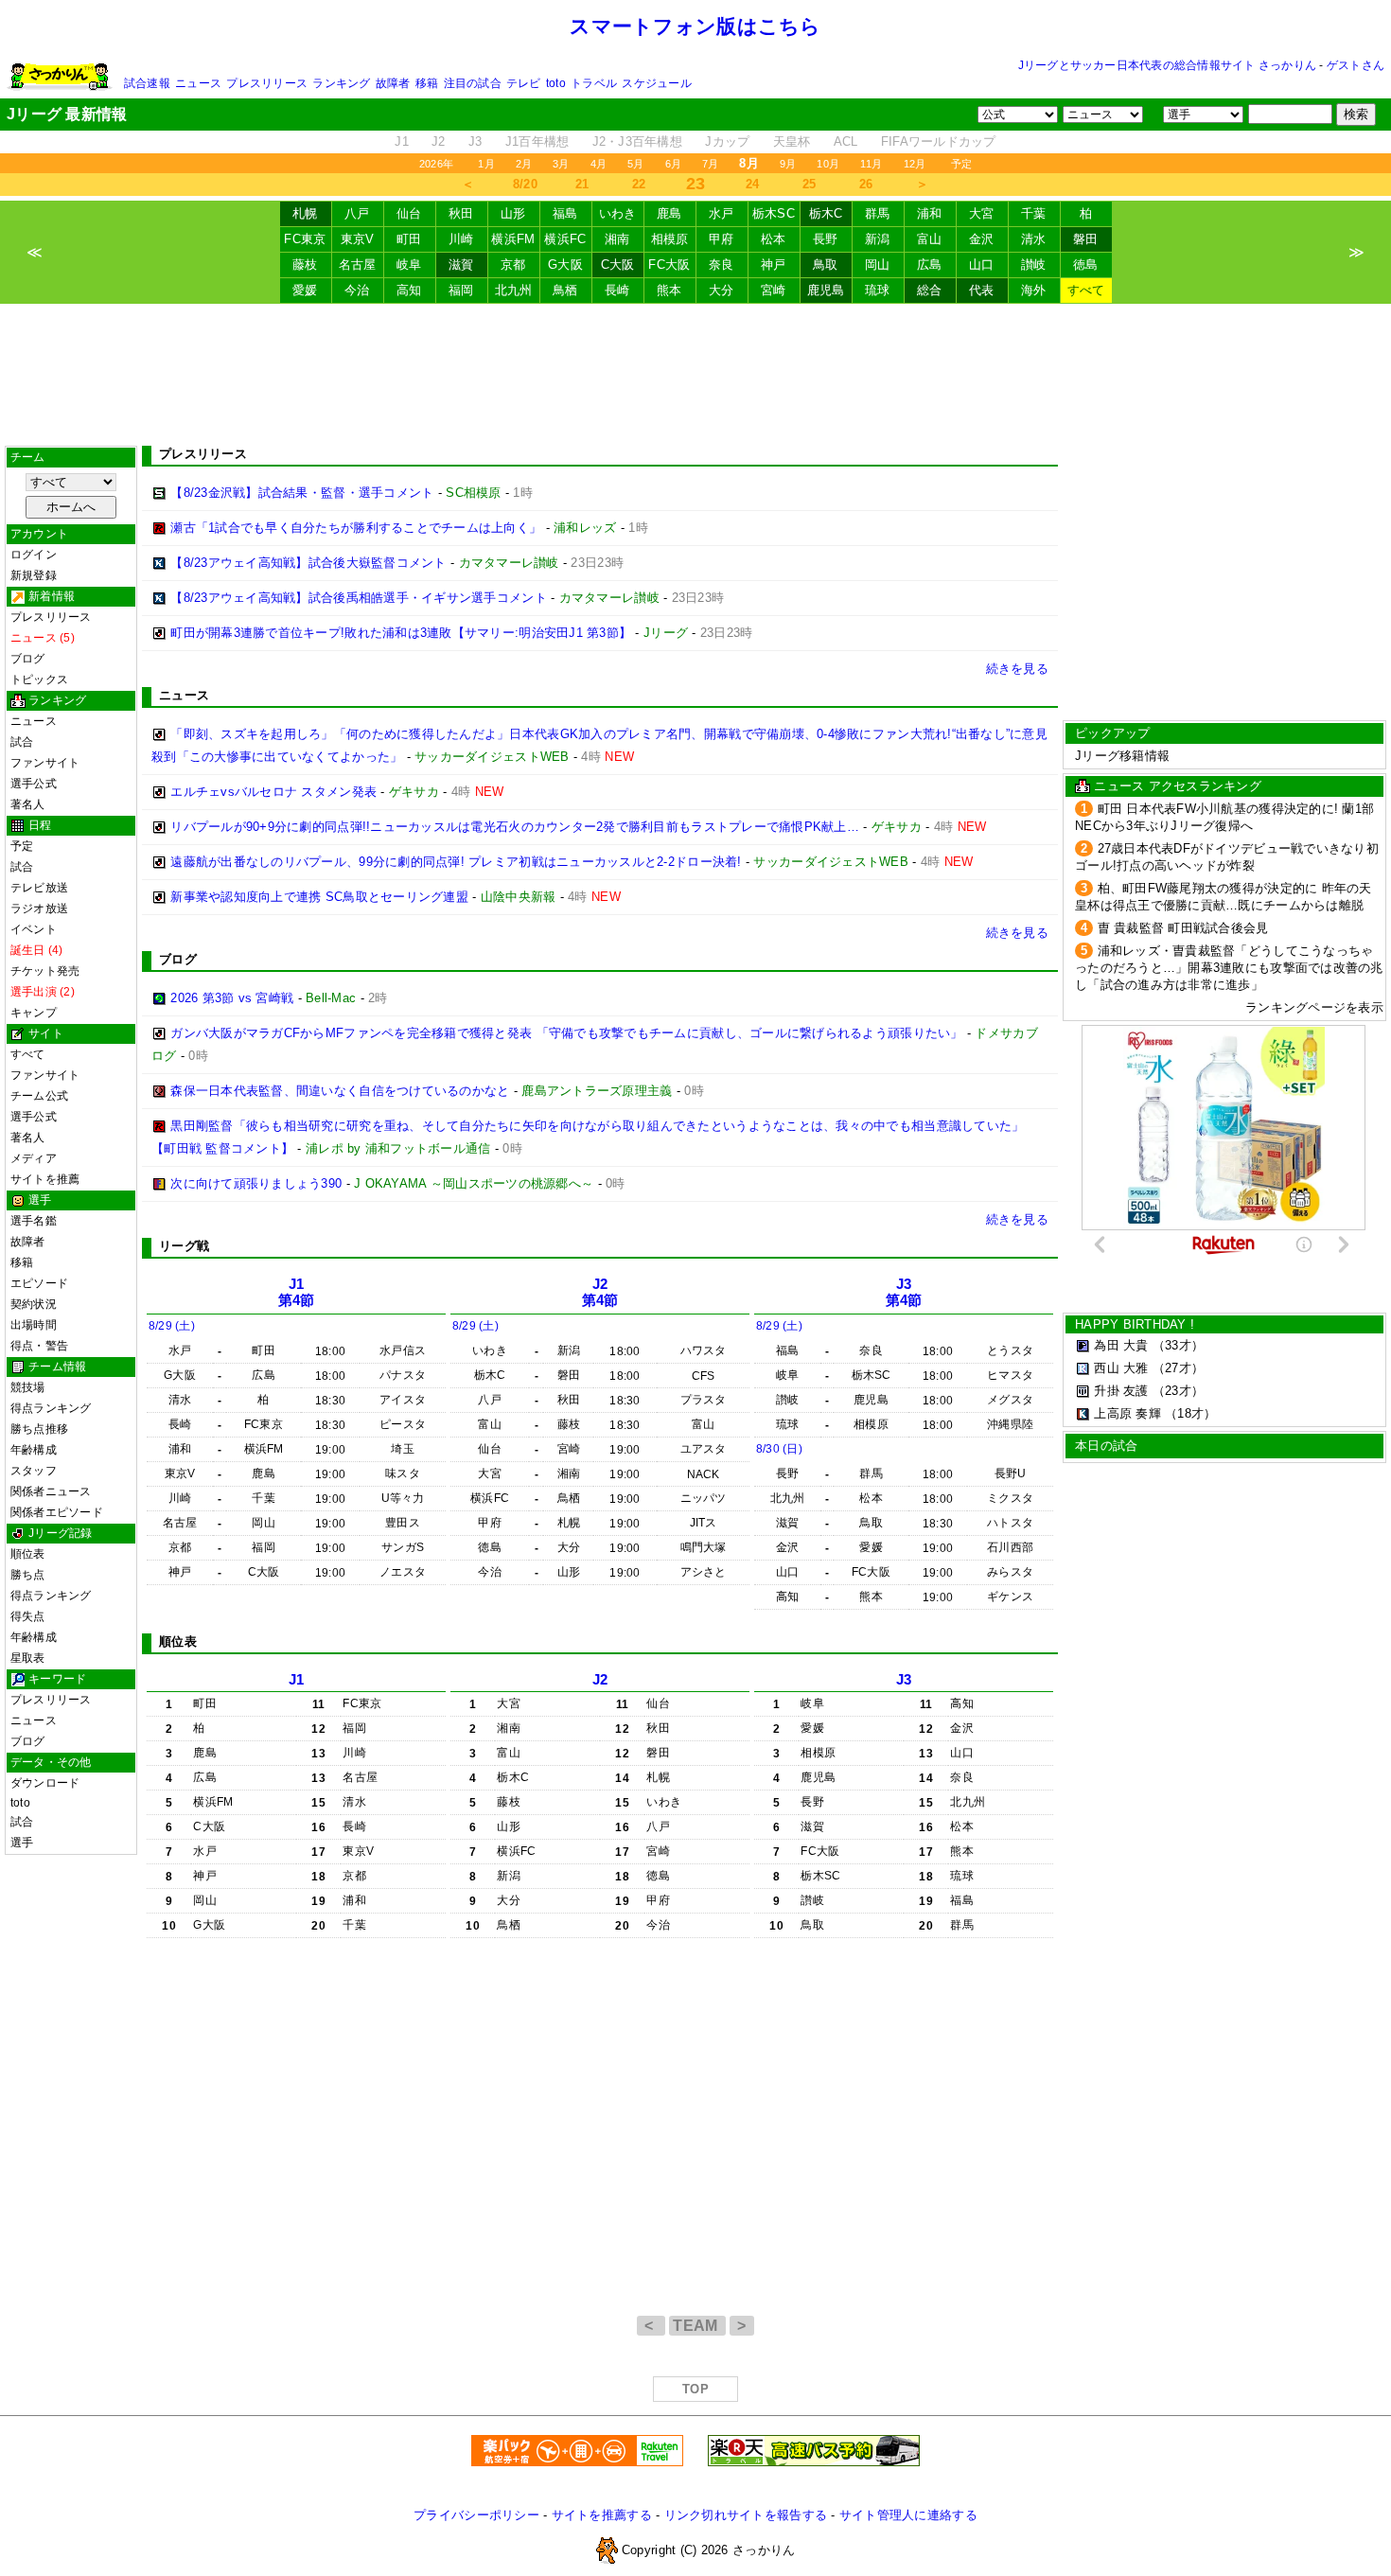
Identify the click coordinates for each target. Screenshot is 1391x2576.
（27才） (1178, 1368)
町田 (409, 239)
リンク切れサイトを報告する (746, 2515)
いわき (618, 213)
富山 (930, 239)
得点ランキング (51, 1408)
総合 (930, 290)
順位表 (28, 1554)
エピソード (39, 1283)
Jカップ (727, 141)
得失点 (28, 1616)
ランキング (341, 83)
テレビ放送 (39, 888)
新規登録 (34, 575)
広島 (930, 265)
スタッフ (34, 1471)
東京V (358, 239)
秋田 (461, 213)
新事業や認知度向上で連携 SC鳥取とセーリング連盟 (319, 897)
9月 (788, 164)
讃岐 (1034, 265)
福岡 (461, 290)
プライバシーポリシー (476, 2515)
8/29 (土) (172, 1326)
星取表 (28, 1658)
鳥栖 (565, 290)
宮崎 (774, 290)
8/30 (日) (779, 1449)
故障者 (393, 83)
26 (866, 184)
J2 (439, 141)
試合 (22, 742)
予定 (961, 164)
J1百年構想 (537, 141)
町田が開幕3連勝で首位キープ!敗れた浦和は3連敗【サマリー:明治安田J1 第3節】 (401, 633)
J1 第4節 (297, 1292)
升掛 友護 (1121, 1391)
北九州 (514, 290)
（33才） (1178, 1345)
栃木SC (774, 213)
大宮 (982, 213)
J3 (475, 141)
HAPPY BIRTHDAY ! (1135, 1324)
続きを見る (1017, 669)
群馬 (878, 213)
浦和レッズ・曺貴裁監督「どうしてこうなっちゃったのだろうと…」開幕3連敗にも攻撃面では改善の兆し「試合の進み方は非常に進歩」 (1229, 968)
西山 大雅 (1121, 1368)
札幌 (305, 213)
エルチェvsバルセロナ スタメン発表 (273, 792)
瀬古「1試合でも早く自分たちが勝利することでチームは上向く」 (356, 528)
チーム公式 (39, 1096)
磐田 (1086, 239)
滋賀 (461, 265)
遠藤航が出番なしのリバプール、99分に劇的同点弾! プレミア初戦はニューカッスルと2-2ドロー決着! (456, 862)
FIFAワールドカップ (939, 141)
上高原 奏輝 (1127, 1413)
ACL (846, 141)
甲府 (722, 239)
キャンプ (34, 1013)
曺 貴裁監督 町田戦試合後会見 (1183, 928)
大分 (722, 290)
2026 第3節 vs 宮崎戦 (232, 998)
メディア (34, 1158)
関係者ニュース (51, 1491)
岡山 (878, 265)
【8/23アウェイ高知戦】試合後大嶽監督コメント (308, 563)
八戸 (357, 213)
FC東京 (305, 239)
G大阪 (565, 265)
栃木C (826, 213)
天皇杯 (792, 141)
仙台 (409, 213)
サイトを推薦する (602, 2515)
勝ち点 (28, 1575)
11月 (872, 164)
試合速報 (147, 83)
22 (639, 184)
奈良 (722, 265)
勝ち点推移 (39, 1429)
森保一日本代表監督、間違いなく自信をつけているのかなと (340, 1091)
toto (556, 83)
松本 (774, 239)
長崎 (617, 290)
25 (810, 184)
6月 (673, 164)
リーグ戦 (184, 1246)
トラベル (594, 83)
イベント (34, 929)
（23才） (1178, 1391)
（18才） (1190, 1413)
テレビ (524, 83)
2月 (524, 164)
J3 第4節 (904, 1292)
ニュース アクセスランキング (1178, 786)
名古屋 (358, 265)
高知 (409, 290)
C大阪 (618, 265)
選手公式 (34, 784)
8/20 (525, 184)
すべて (1086, 290)
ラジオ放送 (39, 909)
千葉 (1034, 213)
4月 (599, 164)
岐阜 (409, 265)
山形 (513, 213)
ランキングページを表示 (1314, 1007)
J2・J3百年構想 (637, 141)
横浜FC (565, 239)
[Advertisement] (695, 375)
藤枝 (305, 265)
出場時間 (34, 1325)
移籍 (427, 83)
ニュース (198, 83)
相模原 (670, 239)
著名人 (28, 804)
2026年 (436, 164)
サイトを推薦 (45, 1179)
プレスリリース (267, 83)
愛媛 (305, 290)
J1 (402, 141)
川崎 (461, 239)
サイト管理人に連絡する (908, 2515)
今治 (357, 290)
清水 (1034, 239)
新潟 (878, 239)
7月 (710, 164)
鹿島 (669, 213)
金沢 (982, 239)
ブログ (28, 659)
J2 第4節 (600, 1292)
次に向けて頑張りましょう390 (256, 1183)
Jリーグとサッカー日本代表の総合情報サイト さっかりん (1167, 65)
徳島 (1086, 265)
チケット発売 (45, 971)
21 (582, 184)
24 (753, 184)
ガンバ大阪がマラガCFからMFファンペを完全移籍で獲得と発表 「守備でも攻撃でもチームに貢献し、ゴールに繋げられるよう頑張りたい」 (566, 1033)
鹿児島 (826, 290)
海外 (1034, 290)
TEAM (697, 2326)
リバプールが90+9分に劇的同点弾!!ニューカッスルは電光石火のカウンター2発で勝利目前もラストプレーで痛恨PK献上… (515, 827)
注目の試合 (473, 83)
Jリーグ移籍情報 (1122, 756)
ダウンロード (45, 1783)
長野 (826, 239)
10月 (828, 164)
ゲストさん (1356, 65)
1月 (486, 164)
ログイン (34, 555)
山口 (982, 265)
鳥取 (826, 265)
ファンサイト (45, 763)
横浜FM (513, 239)
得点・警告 (39, 1346)
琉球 (878, 290)
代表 (982, 290)
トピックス (39, 679)
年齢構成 (34, 1450)
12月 (915, 164)
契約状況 (34, 1304)
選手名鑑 (34, 1221)
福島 (565, 213)
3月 (561, 164)
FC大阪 (669, 265)
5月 (635, 164)
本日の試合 (1106, 1446)
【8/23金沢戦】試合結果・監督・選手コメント (302, 493)
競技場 (28, 1387)
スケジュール (656, 83)
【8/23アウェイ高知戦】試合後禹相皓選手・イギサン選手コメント (359, 598)
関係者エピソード (57, 1512)
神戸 (774, 265)
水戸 (722, 213)
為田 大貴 (1121, 1345)
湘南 (617, 239)
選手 (22, 1843)
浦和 (930, 213)
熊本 (669, 290)
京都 (513, 265)
